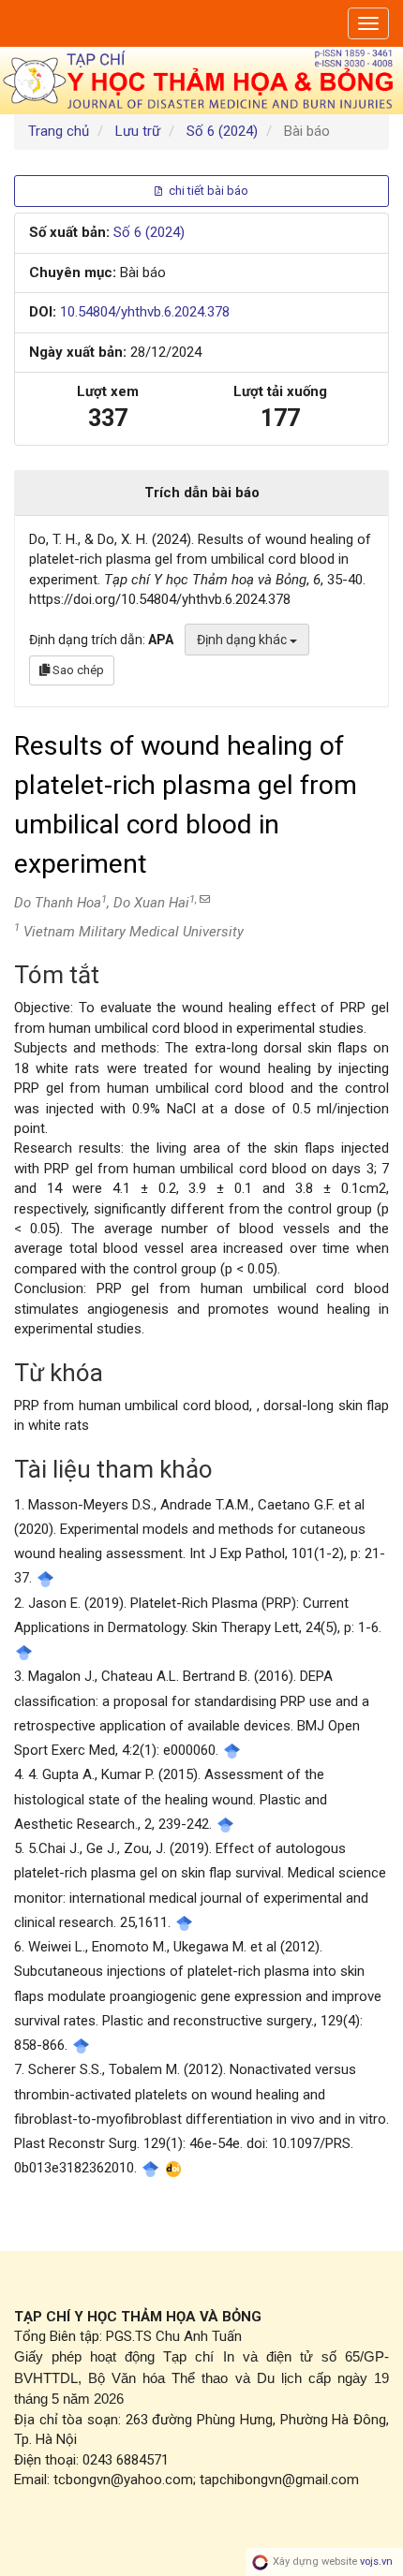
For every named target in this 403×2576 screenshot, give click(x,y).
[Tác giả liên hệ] (203, 899)
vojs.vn (376, 2561)
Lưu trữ (138, 131)
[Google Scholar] (45, 1578)
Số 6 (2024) (222, 131)
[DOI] (174, 2168)
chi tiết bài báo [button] (207, 191)
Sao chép (77, 670)
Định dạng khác (243, 640)
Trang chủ (59, 131)
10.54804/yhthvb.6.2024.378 (145, 312)
